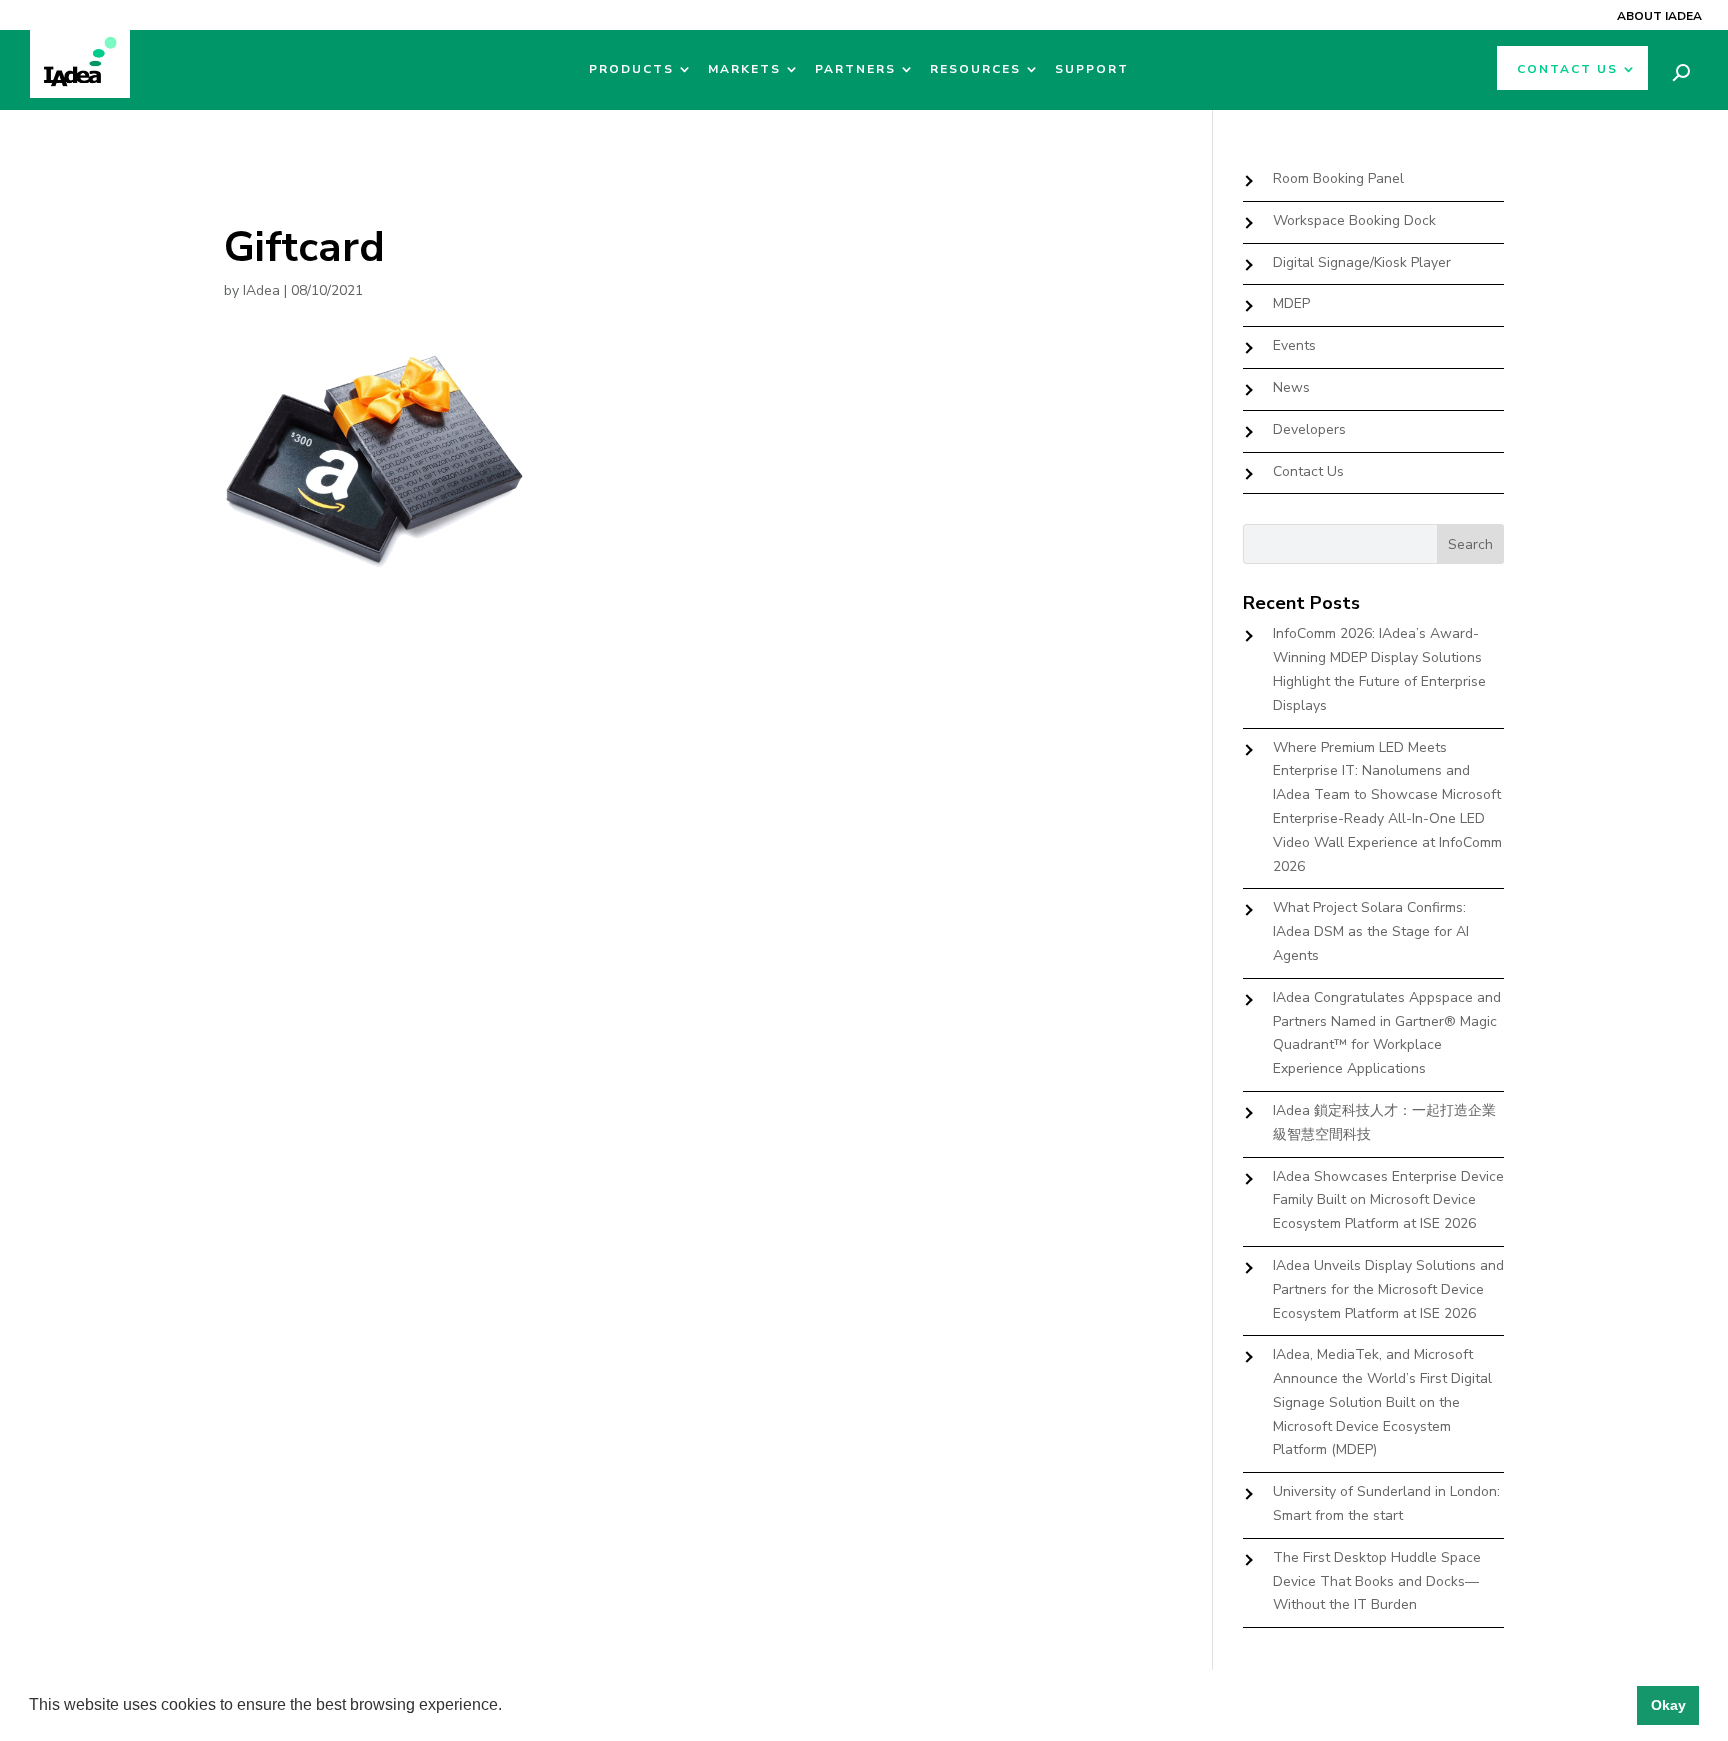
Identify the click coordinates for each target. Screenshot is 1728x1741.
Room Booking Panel (1338, 178)
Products (631, 69)
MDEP (1291, 303)
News (1291, 387)
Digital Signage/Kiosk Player (1362, 262)
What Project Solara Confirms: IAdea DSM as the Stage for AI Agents (1371, 931)
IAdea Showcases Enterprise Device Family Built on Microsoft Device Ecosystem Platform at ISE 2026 (1388, 1200)
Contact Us (1567, 69)
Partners (855, 69)
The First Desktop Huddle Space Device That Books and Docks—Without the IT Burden (1377, 1581)
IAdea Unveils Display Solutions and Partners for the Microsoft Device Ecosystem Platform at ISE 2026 (1388, 1289)
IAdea (261, 290)
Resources (975, 69)
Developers (1309, 429)
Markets (744, 69)
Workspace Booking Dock (1354, 220)
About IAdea (1659, 16)
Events (1294, 345)
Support (1092, 69)
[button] (509, 1707)
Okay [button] (1668, 1705)
